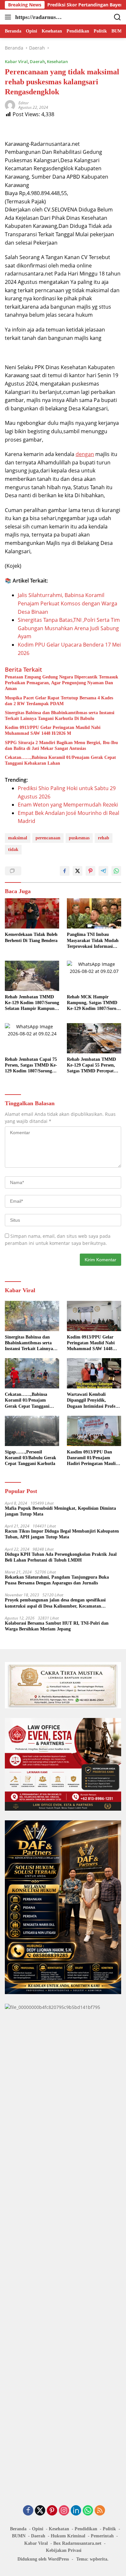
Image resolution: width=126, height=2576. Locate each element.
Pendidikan (86, 2529)
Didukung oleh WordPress (43, 2559)
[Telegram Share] (103, 871)
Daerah (37, 61)
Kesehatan (57, 61)
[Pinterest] (52, 2511)
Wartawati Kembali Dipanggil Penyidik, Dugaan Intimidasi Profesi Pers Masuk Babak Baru (93, 1401)
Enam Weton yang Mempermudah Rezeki (68, 805)
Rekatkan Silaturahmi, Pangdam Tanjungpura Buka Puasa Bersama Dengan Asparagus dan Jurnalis (57, 1580)
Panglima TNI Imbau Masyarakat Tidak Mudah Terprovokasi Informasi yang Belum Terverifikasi (93, 941)
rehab (104, 838)
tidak (13, 849)
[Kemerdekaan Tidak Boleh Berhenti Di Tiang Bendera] (32, 913)
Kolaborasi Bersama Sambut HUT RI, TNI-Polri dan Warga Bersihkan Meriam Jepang (57, 1626)
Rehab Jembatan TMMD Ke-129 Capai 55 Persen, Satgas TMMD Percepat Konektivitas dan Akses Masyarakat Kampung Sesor (91, 1066)
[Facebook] (28, 2511)
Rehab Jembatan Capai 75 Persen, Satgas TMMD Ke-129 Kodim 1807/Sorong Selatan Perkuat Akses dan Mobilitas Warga (31, 1066)
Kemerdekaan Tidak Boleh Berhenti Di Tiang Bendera (31, 937)
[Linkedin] (76, 2511)
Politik (109, 2529)
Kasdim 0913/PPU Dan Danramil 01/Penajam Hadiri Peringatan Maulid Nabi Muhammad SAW (93, 1458)
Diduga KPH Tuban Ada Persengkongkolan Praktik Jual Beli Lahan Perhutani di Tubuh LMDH (61, 1557)
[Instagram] (64, 2511)
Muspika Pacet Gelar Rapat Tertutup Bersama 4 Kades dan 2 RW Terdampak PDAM (59, 701)
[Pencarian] (117, 17)
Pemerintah (102, 2536)
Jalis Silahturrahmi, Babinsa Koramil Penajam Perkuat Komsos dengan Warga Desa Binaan (68, 603)
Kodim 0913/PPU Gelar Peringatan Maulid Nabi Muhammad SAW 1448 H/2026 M (53, 730)
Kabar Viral (16, 61)
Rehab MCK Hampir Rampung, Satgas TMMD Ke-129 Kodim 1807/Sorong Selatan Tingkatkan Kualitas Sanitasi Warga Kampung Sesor (94, 1003)
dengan (85, 454)
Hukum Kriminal (68, 2536)
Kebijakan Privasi (64, 2550)
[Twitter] (40, 2511)
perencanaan (48, 838)
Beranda (18, 2529)
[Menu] (9, 17)
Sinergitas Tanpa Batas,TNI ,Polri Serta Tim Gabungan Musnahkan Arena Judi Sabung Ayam (69, 628)
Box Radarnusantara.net (77, 2543)
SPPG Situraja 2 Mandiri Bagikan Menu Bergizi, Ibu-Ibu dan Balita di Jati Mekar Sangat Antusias (61, 746)
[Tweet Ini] (78, 871)
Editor (24, 103)
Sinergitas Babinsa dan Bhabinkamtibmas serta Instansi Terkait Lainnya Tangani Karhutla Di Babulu (60, 716)
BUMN (19, 2536)
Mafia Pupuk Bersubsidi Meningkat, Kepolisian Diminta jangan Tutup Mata (60, 1511)
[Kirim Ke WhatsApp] (116, 871)
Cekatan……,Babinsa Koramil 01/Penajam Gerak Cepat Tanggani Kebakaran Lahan (60, 760)
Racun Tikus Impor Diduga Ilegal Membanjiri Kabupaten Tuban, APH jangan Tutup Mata (62, 1534)
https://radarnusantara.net (39, 18)
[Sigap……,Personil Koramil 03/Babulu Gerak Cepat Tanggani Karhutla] (32, 1431)
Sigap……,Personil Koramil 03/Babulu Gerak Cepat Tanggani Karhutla (31, 1458)
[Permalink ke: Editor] (10, 105)
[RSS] (100, 2511)
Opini (38, 2529)
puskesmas (79, 838)
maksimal (18, 838)
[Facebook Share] (65, 871)
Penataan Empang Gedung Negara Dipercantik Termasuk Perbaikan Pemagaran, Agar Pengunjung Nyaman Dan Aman (62, 683)
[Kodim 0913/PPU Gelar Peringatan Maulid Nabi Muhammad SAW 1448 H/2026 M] (94, 1316)
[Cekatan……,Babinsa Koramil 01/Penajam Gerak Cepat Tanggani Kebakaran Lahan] (32, 1373)
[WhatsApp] (88, 2511)
